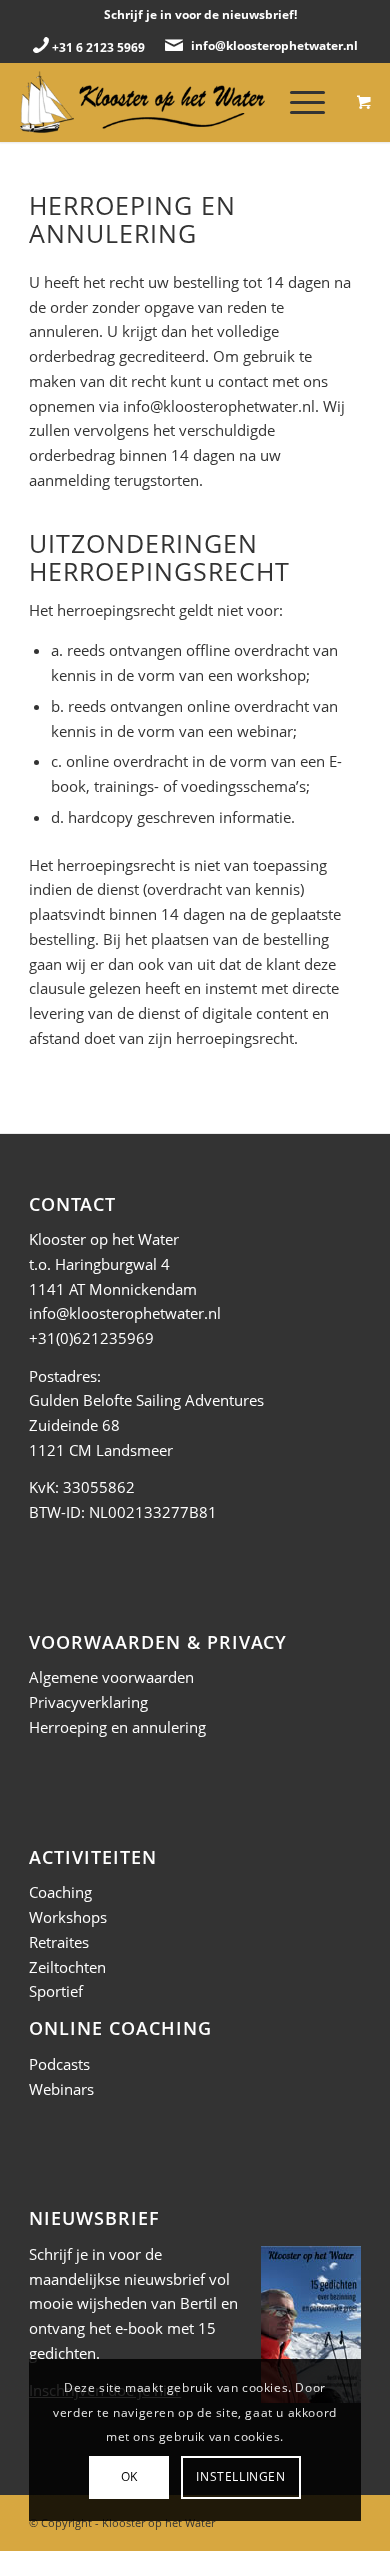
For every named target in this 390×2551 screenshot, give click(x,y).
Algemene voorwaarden (111, 1677)
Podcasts (59, 2064)
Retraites (59, 1942)
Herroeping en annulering (117, 1727)
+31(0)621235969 (91, 1338)
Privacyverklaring (88, 1702)
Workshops (68, 1917)
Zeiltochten (67, 1967)
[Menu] (297, 102)
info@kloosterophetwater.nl (274, 45)
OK (129, 2476)
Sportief (56, 1991)
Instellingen (240, 2476)
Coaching (60, 1892)
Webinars (61, 2089)
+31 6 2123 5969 (98, 47)
